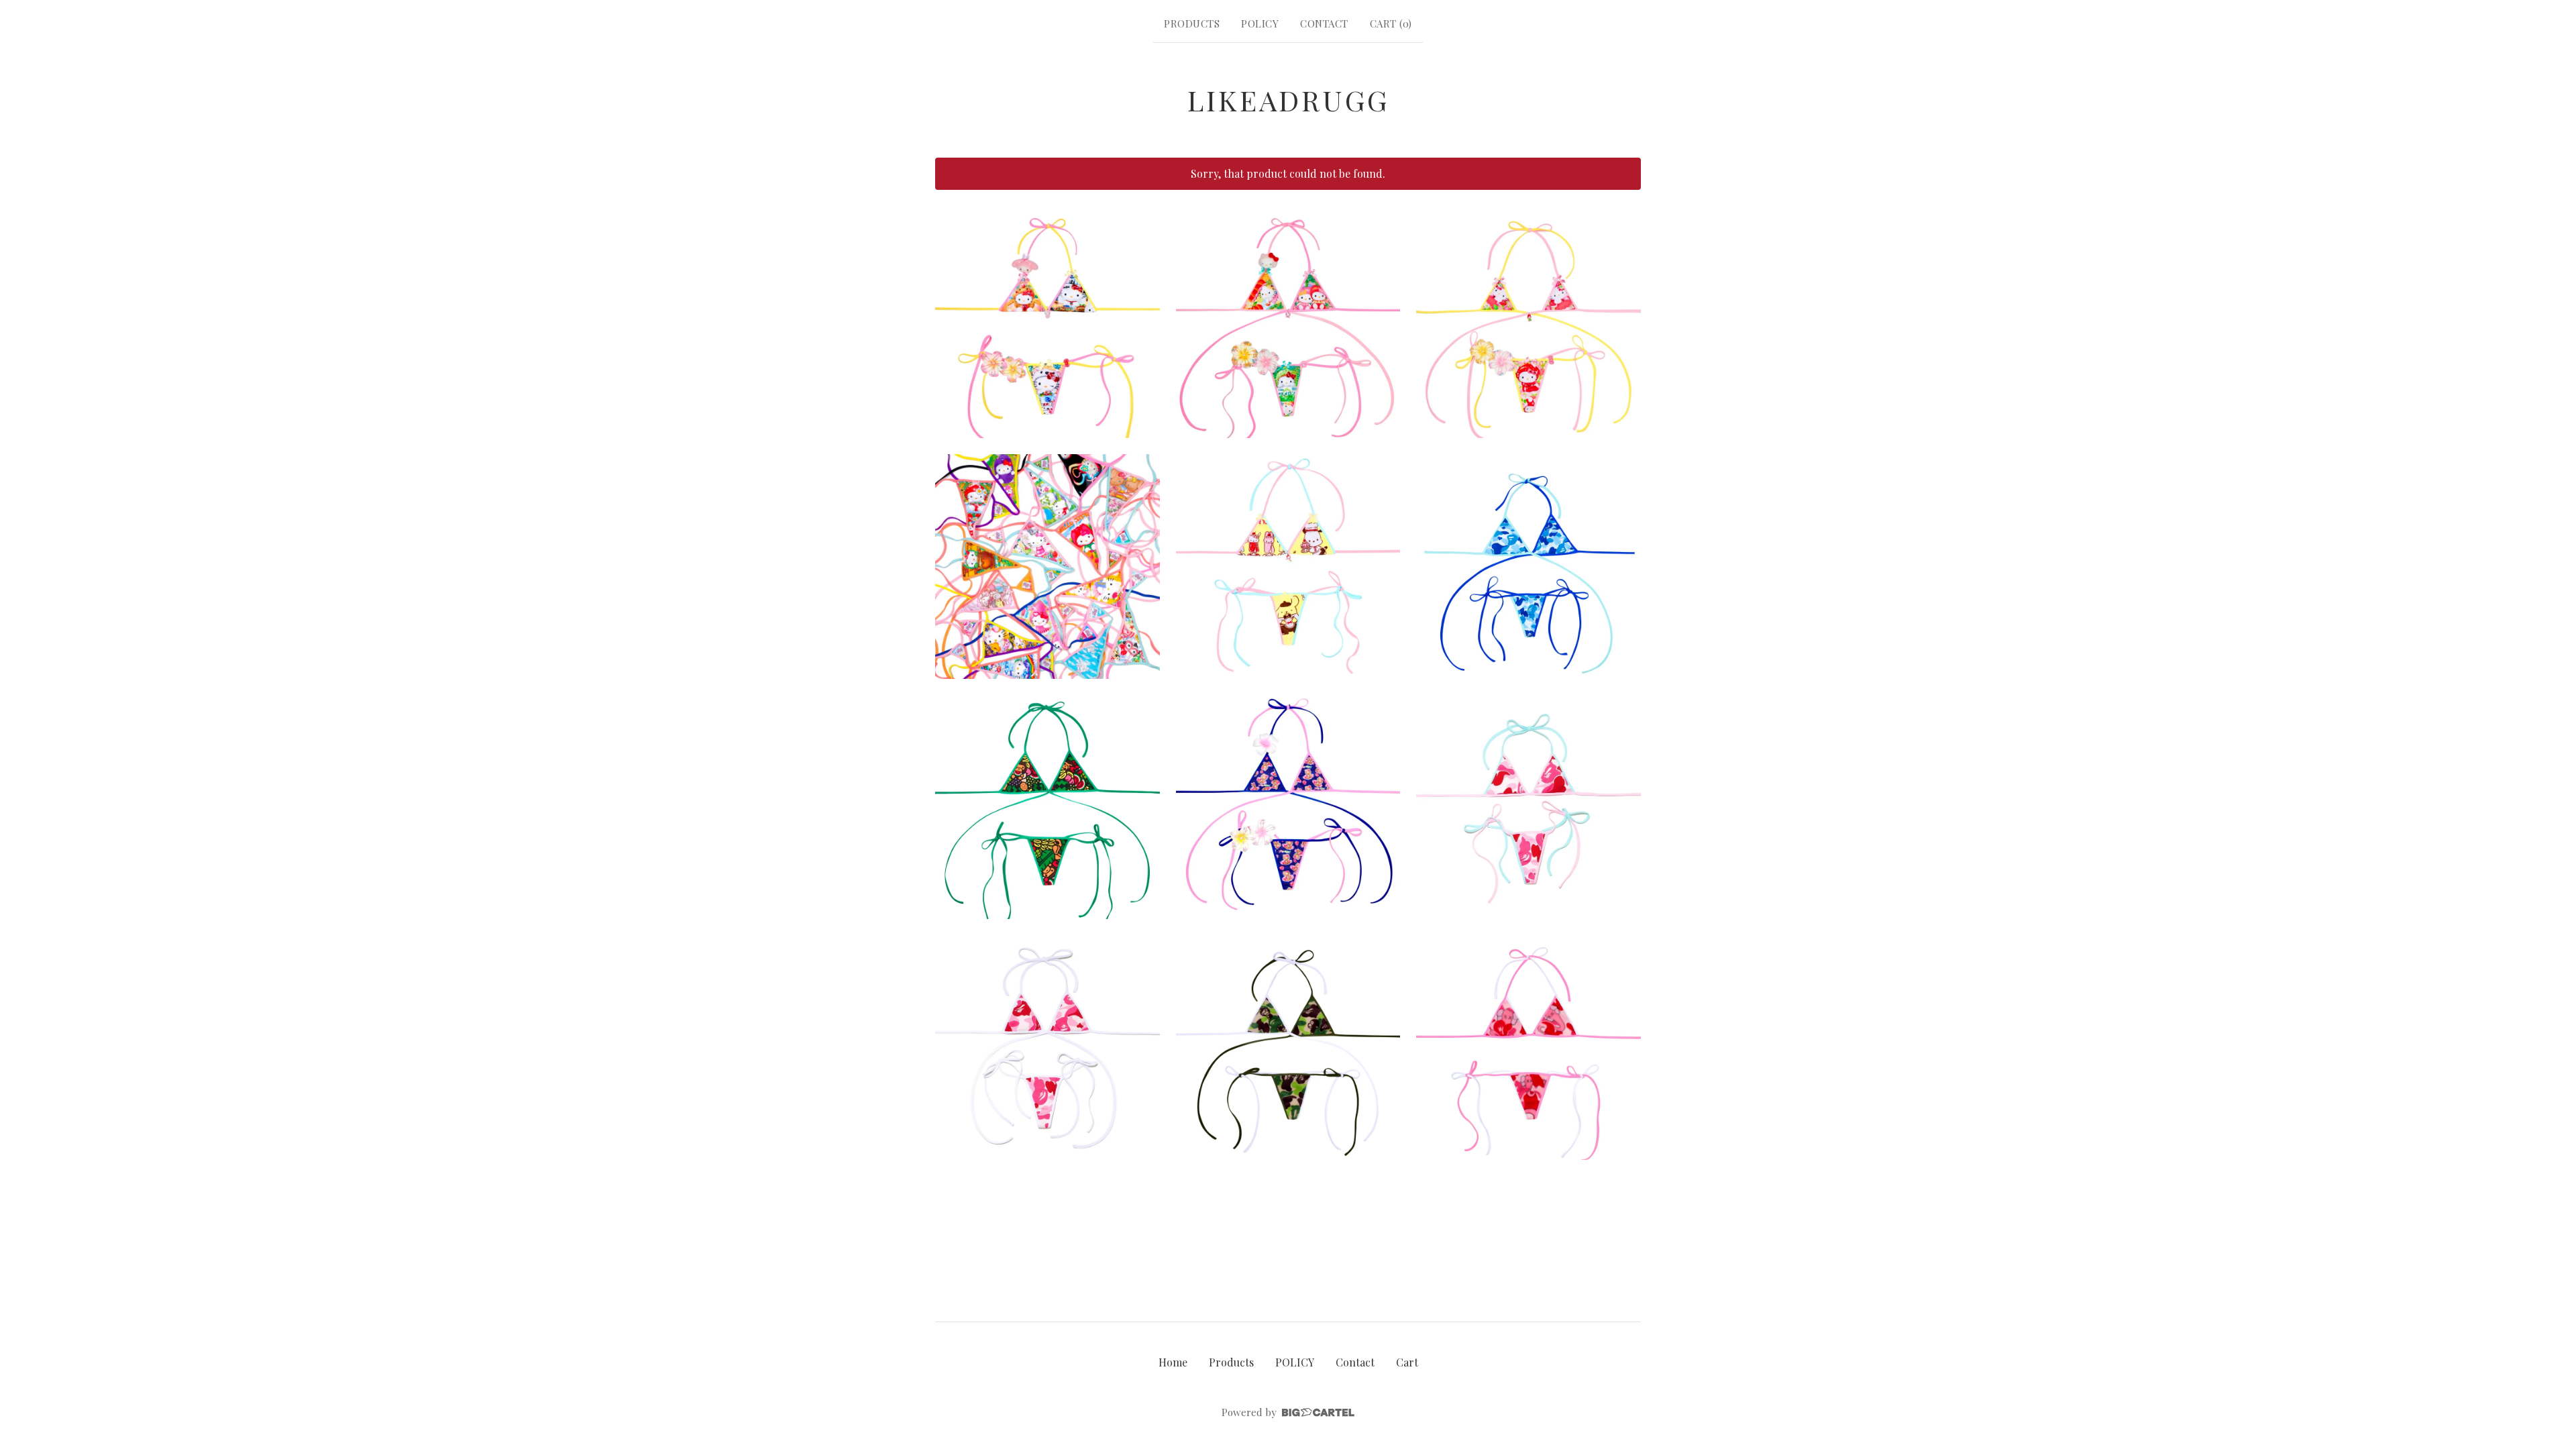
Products (1192, 23)
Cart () (1391, 23)
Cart (1407, 1362)
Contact (1324, 23)
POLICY (1260, 23)
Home (1173, 1362)
